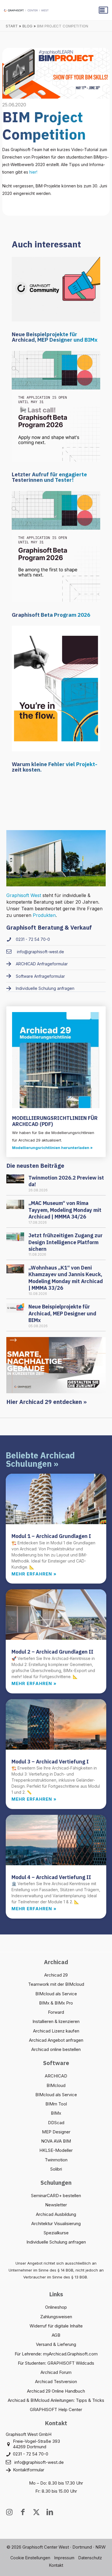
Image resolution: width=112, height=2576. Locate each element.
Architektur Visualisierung (56, 2224)
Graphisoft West (24, 895)
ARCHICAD (56, 2076)
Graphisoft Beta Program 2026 (51, 615)
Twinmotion (56, 2160)
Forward (56, 2012)
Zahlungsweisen (56, 2317)
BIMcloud (56, 2085)
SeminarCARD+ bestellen (56, 2196)
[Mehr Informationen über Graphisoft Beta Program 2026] (56, 546)
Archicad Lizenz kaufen (56, 2031)
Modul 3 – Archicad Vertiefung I (50, 1762)
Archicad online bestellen (56, 2049)
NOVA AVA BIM (56, 2141)
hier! (33, 172)
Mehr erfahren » (34, 1574)
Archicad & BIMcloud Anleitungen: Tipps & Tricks (56, 2400)
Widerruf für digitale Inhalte (56, 2326)
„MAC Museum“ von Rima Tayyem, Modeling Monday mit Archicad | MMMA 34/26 (65, 1210)
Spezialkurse (56, 2233)
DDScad (56, 2123)
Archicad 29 (56, 1975)
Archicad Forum (56, 2372)
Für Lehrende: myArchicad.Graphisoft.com (56, 2354)
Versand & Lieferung (56, 2344)
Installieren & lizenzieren (56, 2021)
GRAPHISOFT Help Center (56, 2409)
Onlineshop (56, 2307)
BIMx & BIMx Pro (56, 2003)
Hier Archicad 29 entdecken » (47, 1402)
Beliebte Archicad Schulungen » (40, 1459)
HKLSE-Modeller (56, 2150)
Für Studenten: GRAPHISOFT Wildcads (56, 2363)
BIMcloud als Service (56, 1994)
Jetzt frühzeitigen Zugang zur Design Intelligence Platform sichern (65, 1242)
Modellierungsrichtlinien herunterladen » (52, 1148)
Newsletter (56, 2205)
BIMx (56, 2113)
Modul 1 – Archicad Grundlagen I (51, 1536)
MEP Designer (56, 2132)
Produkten (44, 915)
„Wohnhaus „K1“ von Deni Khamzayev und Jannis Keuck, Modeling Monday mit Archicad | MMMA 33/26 (66, 1278)
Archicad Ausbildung (56, 2214)
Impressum (64, 2558)
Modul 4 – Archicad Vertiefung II (51, 1877)
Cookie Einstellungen (30, 2558)
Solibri (56, 2169)
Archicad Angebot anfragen (56, 2040)
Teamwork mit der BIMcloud (56, 1984)
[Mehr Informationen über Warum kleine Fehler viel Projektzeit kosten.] (56, 688)
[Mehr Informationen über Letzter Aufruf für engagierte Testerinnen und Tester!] (56, 406)
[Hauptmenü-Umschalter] (103, 10)
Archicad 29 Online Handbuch (56, 2391)
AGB (56, 2335)
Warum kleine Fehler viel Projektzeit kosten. (55, 767)
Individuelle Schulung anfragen (56, 2242)
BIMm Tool (56, 2104)
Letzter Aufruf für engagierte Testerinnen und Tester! (49, 477)
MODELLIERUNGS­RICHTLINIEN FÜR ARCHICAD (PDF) (55, 1121)
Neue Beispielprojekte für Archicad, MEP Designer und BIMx (55, 337)
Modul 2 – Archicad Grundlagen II (52, 1652)
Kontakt (56, 2565)
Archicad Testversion (56, 2382)
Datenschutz (90, 2558)
